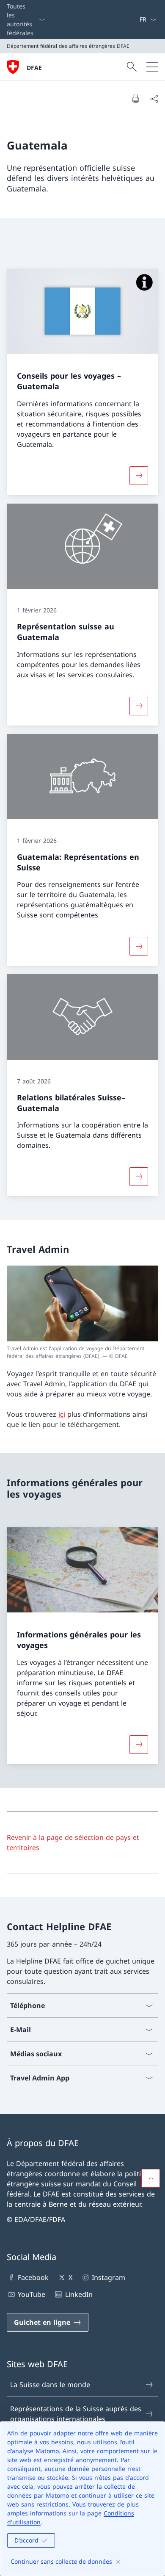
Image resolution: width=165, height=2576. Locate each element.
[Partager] (154, 99)
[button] (151, 2178)
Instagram (109, 2277)
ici (62, 1414)
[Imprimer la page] (135, 99)
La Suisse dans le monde (50, 2385)
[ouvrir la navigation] (152, 67)
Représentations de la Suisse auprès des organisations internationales (76, 2414)
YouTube (32, 2294)
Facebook (33, 2277)
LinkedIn (79, 2294)
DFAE (34, 68)
